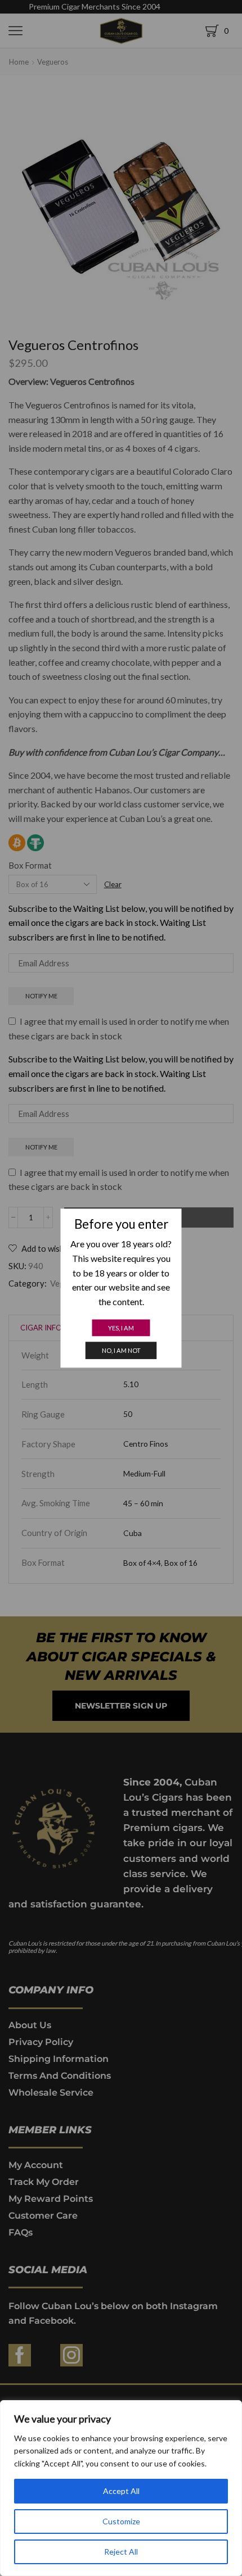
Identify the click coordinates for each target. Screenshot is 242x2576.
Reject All (121, 2552)
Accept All (121, 2491)
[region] (121, 2488)
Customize (121, 2521)
